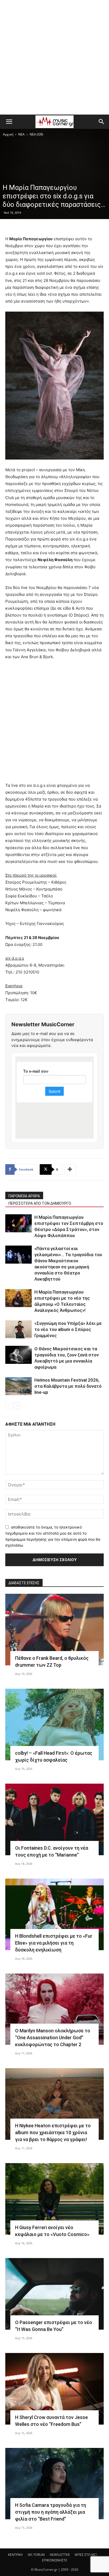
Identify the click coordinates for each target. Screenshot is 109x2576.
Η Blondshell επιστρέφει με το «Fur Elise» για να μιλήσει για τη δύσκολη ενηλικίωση (54, 1943)
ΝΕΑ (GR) (36, 134)
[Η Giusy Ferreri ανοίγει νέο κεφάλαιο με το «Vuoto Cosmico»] (54, 2199)
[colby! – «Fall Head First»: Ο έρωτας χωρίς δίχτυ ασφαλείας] (54, 1724)
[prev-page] (9, 1406)
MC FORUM (36, 2555)
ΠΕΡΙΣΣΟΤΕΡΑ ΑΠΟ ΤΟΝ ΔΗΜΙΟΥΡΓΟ (40, 1203)
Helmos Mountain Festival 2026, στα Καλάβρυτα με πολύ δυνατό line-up (68, 1386)
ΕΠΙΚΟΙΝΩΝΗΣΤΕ (55, 2560)
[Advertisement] (54, 57)
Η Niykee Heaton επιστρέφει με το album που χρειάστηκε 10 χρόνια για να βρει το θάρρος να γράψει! (53, 2132)
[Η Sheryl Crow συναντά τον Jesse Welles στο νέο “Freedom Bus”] (54, 2389)
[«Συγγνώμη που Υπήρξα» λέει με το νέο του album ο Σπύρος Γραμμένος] (19, 1330)
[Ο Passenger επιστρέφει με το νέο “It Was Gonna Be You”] (54, 2294)
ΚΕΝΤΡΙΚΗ (15, 2555)
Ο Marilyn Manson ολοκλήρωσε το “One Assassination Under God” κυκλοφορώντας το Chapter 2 (53, 2038)
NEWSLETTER (60, 2555)
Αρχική (8, 134)
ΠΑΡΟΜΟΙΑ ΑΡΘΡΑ (24, 1196)
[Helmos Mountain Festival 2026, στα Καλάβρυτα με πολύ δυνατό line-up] (19, 1386)
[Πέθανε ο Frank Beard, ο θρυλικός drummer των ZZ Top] (54, 1630)
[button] (9, 122)
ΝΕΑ (21, 134)
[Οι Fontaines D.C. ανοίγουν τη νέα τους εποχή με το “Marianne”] (54, 1819)
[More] (70, 1169)
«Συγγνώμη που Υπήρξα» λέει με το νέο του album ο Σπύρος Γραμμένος (68, 1329)
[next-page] (17, 1406)
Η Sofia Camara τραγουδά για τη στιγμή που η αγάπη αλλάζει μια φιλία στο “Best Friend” (51, 2512)
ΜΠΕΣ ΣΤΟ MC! (86, 2555)
